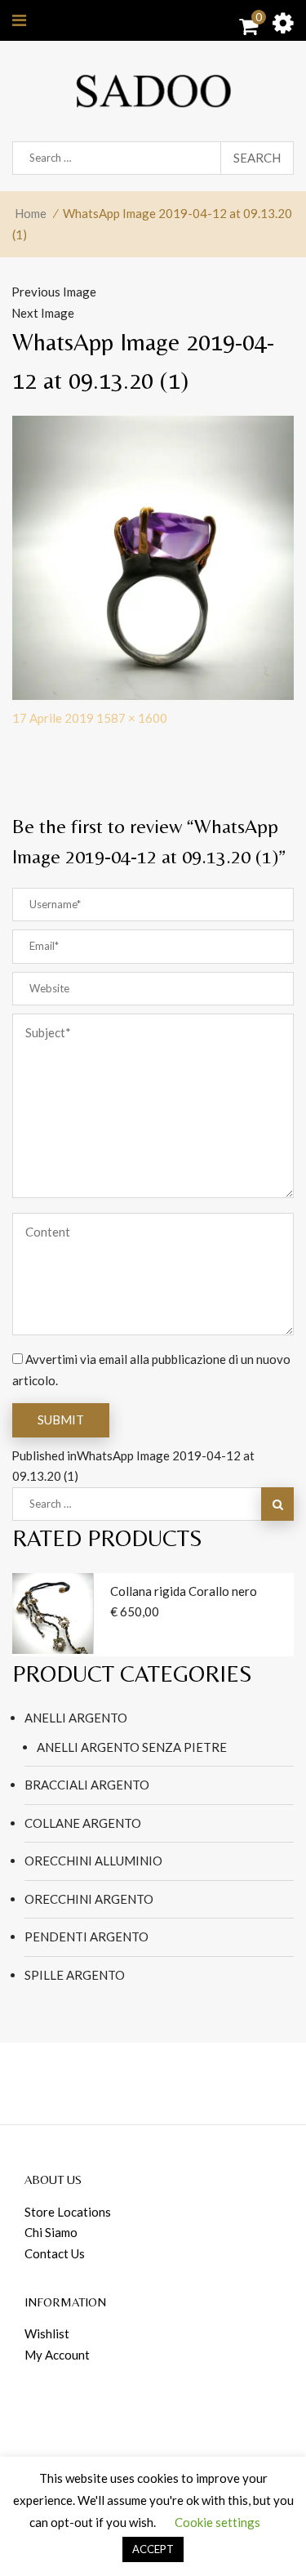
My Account (57, 2355)
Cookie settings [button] (217, 2522)
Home (31, 213)
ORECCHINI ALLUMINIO (93, 1861)
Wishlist (47, 2333)
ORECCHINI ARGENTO (89, 1899)
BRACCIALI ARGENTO (87, 1785)
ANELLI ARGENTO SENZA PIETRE (132, 1747)
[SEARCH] (277, 1504)
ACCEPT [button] (153, 2549)
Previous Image (54, 292)
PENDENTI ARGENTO (86, 1936)
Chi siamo (51, 2232)
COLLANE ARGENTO (83, 1823)
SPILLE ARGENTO (75, 1975)
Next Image (43, 313)
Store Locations (68, 2212)
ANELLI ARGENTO (76, 1718)
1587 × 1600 (132, 718)
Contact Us (55, 2253)
